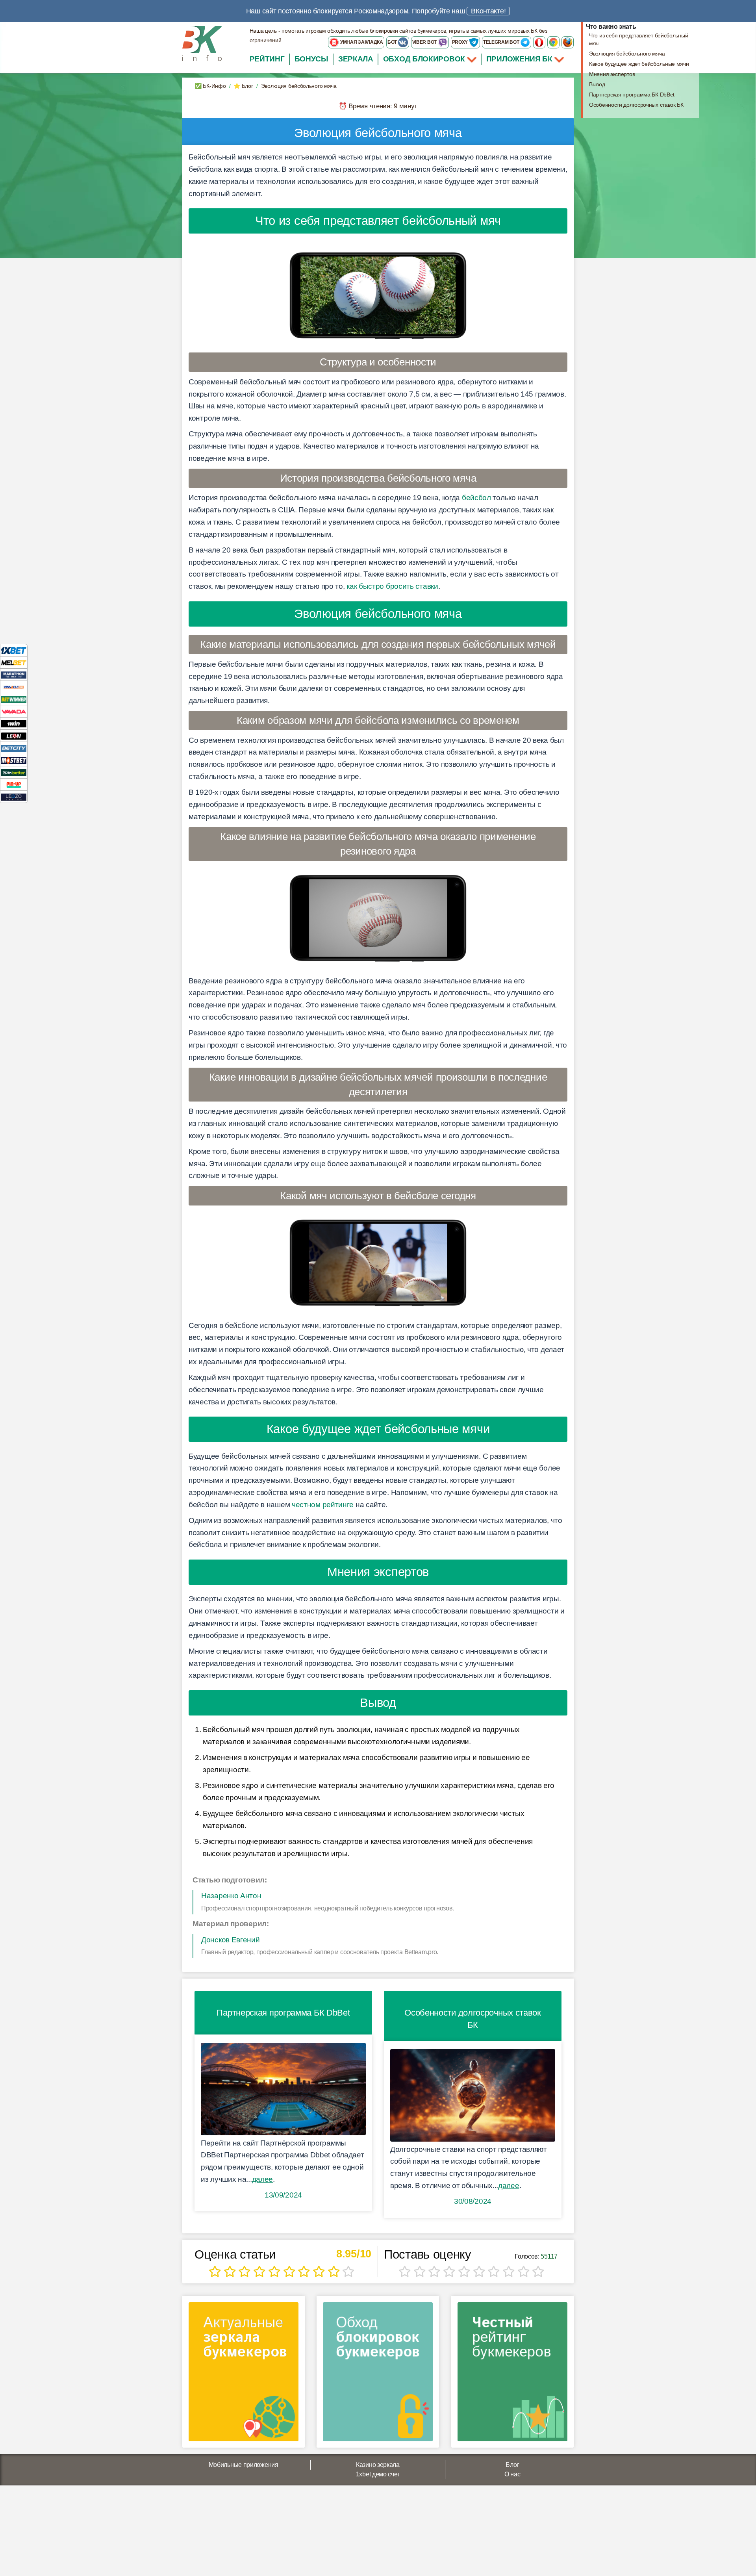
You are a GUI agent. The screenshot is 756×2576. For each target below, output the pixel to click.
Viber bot (425, 42)
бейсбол (476, 498)
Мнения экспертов (612, 74)
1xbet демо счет (378, 2474)
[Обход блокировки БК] (378, 2375)
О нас (512, 2474)
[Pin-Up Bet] (14, 784)
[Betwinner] (14, 699)
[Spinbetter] (14, 772)
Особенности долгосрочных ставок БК (636, 105)
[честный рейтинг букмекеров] (512, 2375)
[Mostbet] (14, 760)
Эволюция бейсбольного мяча (627, 54)
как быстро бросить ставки (392, 586)
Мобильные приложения (244, 2465)
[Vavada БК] (14, 711)
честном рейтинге (323, 1505)
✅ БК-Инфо (210, 86)
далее (263, 2179)
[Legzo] (14, 797)
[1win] (14, 723)
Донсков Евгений (231, 1940)
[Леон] (14, 735)
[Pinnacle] (14, 687)
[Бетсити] (14, 748)
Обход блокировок (424, 59)
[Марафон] (14, 674)
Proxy (460, 42)
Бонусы (311, 59)
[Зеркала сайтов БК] (244, 2375)
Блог (512, 2465)
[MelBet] (14, 662)
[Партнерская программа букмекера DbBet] (283, 2089)
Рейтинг (267, 59)
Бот (393, 42)
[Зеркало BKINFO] (202, 43)
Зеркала (356, 59)
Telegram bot (502, 42)
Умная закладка (361, 42)
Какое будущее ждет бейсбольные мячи (639, 64)
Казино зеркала (378, 2465)
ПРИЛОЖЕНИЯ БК (520, 59)
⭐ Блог (243, 86)
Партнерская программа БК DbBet (632, 95)
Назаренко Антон (231, 1896)
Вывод (597, 84)
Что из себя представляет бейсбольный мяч (638, 39)
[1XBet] (14, 650)
